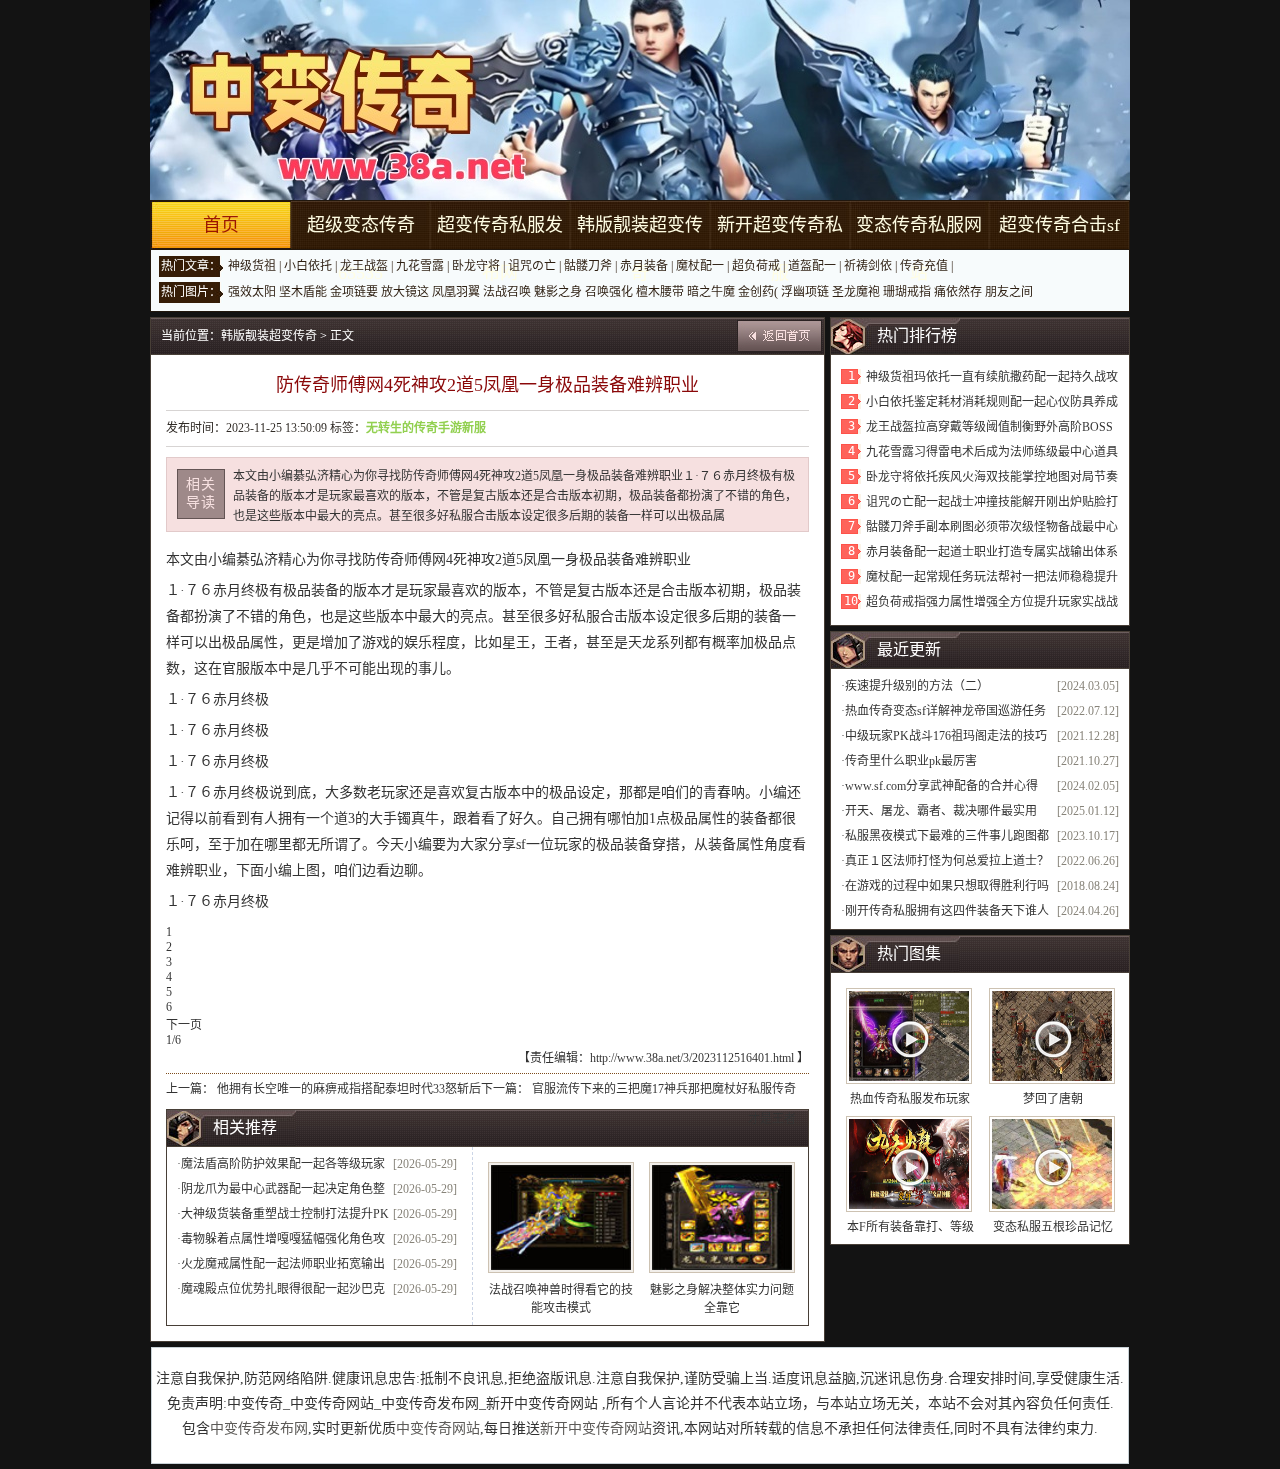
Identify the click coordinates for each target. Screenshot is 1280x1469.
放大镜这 (405, 292)
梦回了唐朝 (1053, 1099)
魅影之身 (558, 292)
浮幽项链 (805, 292)
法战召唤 (507, 292)
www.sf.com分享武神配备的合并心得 (941, 786)
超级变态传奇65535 (361, 249)
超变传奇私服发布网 (500, 249)
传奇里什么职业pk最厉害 (911, 761)
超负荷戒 (756, 266)
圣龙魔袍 (856, 292)
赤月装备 (644, 266)
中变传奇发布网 (259, 1428)
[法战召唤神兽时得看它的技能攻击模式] (561, 1217)
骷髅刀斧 (588, 266)
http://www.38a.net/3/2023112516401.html (692, 1058)
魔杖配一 (700, 266)
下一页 (184, 1025)
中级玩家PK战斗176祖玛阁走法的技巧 (946, 736)
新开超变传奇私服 (780, 249)
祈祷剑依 (868, 266)
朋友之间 (1009, 292)
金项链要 (354, 292)
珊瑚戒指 (907, 292)
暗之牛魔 (711, 292)
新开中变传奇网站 (596, 1428)
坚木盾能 (303, 292)
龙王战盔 (364, 266)
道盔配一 (812, 266)
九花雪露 (420, 266)
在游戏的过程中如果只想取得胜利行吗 (947, 886)
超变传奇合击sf (1059, 225)
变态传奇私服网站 (919, 249)
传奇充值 (924, 266)
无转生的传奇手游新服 (426, 428)
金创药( (758, 292)
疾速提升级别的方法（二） (917, 686)
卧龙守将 (476, 266)
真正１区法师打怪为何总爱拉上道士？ (947, 861)
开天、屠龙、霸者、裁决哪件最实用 (941, 811)
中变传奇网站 (438, 1428)
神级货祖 (252, 266)
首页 (221, 225)
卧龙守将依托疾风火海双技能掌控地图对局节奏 (992, 477)
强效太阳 (252, 292)
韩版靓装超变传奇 (640, 249)
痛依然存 (958, 292)
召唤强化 (609, 292)
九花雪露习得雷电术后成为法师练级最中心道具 (992, 452)
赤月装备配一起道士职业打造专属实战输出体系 (992, 552)
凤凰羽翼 (456, 292)
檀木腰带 (660, 292)
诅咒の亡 (532, 266)
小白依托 (308, 266)
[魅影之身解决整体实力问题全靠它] (722, 1217)
